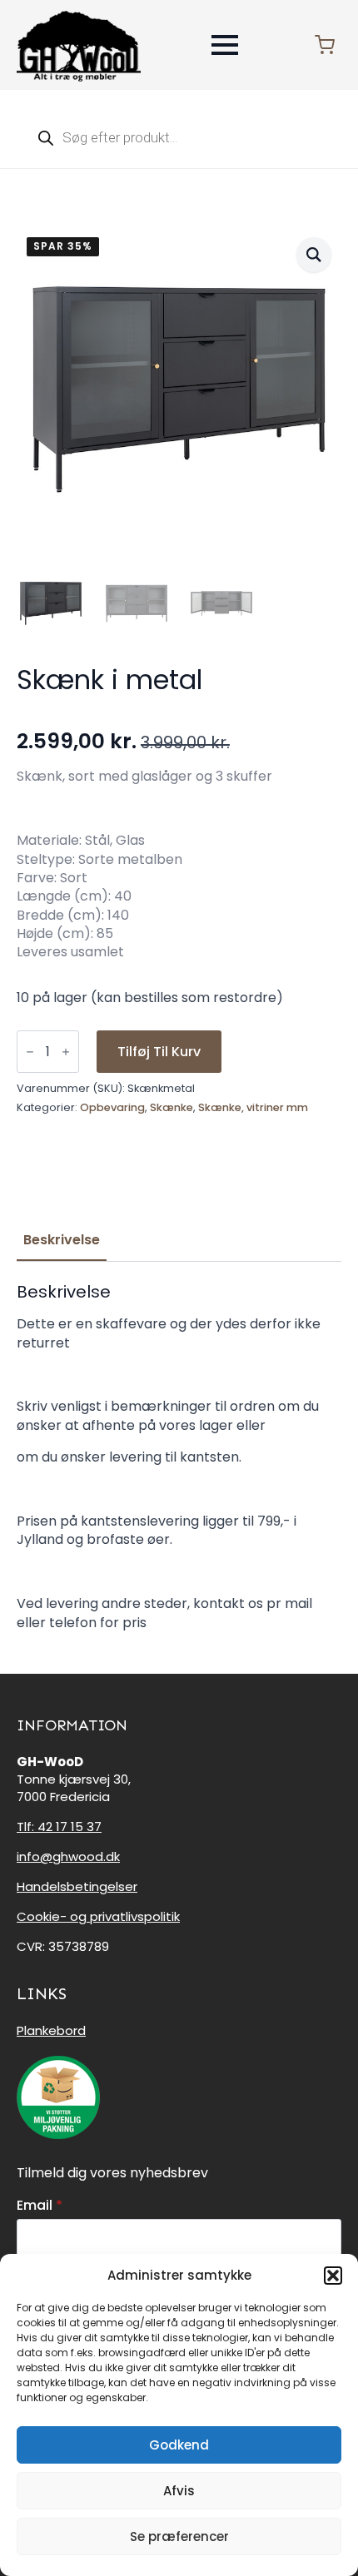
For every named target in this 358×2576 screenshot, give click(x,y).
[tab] (62, 1240)
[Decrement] (30, 1052)
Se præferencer (179, 2536)
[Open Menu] (225, 45)
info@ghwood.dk (68, 1856)
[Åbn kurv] (325, 45)
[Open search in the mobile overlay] (179, 137)
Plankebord (51, 2030)
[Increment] (66, 1052)
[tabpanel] (179, 1457)
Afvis (179, 2491)
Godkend (179, 2445)
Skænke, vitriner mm (253, 1107)
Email (40, 2206)
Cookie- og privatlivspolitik (98, 1916)
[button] (333, 2276)
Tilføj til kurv (159, 1052)
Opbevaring (112, 1107)
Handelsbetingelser (77, 1886)
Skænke (172, 1107)
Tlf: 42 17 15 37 (59, 1827)
